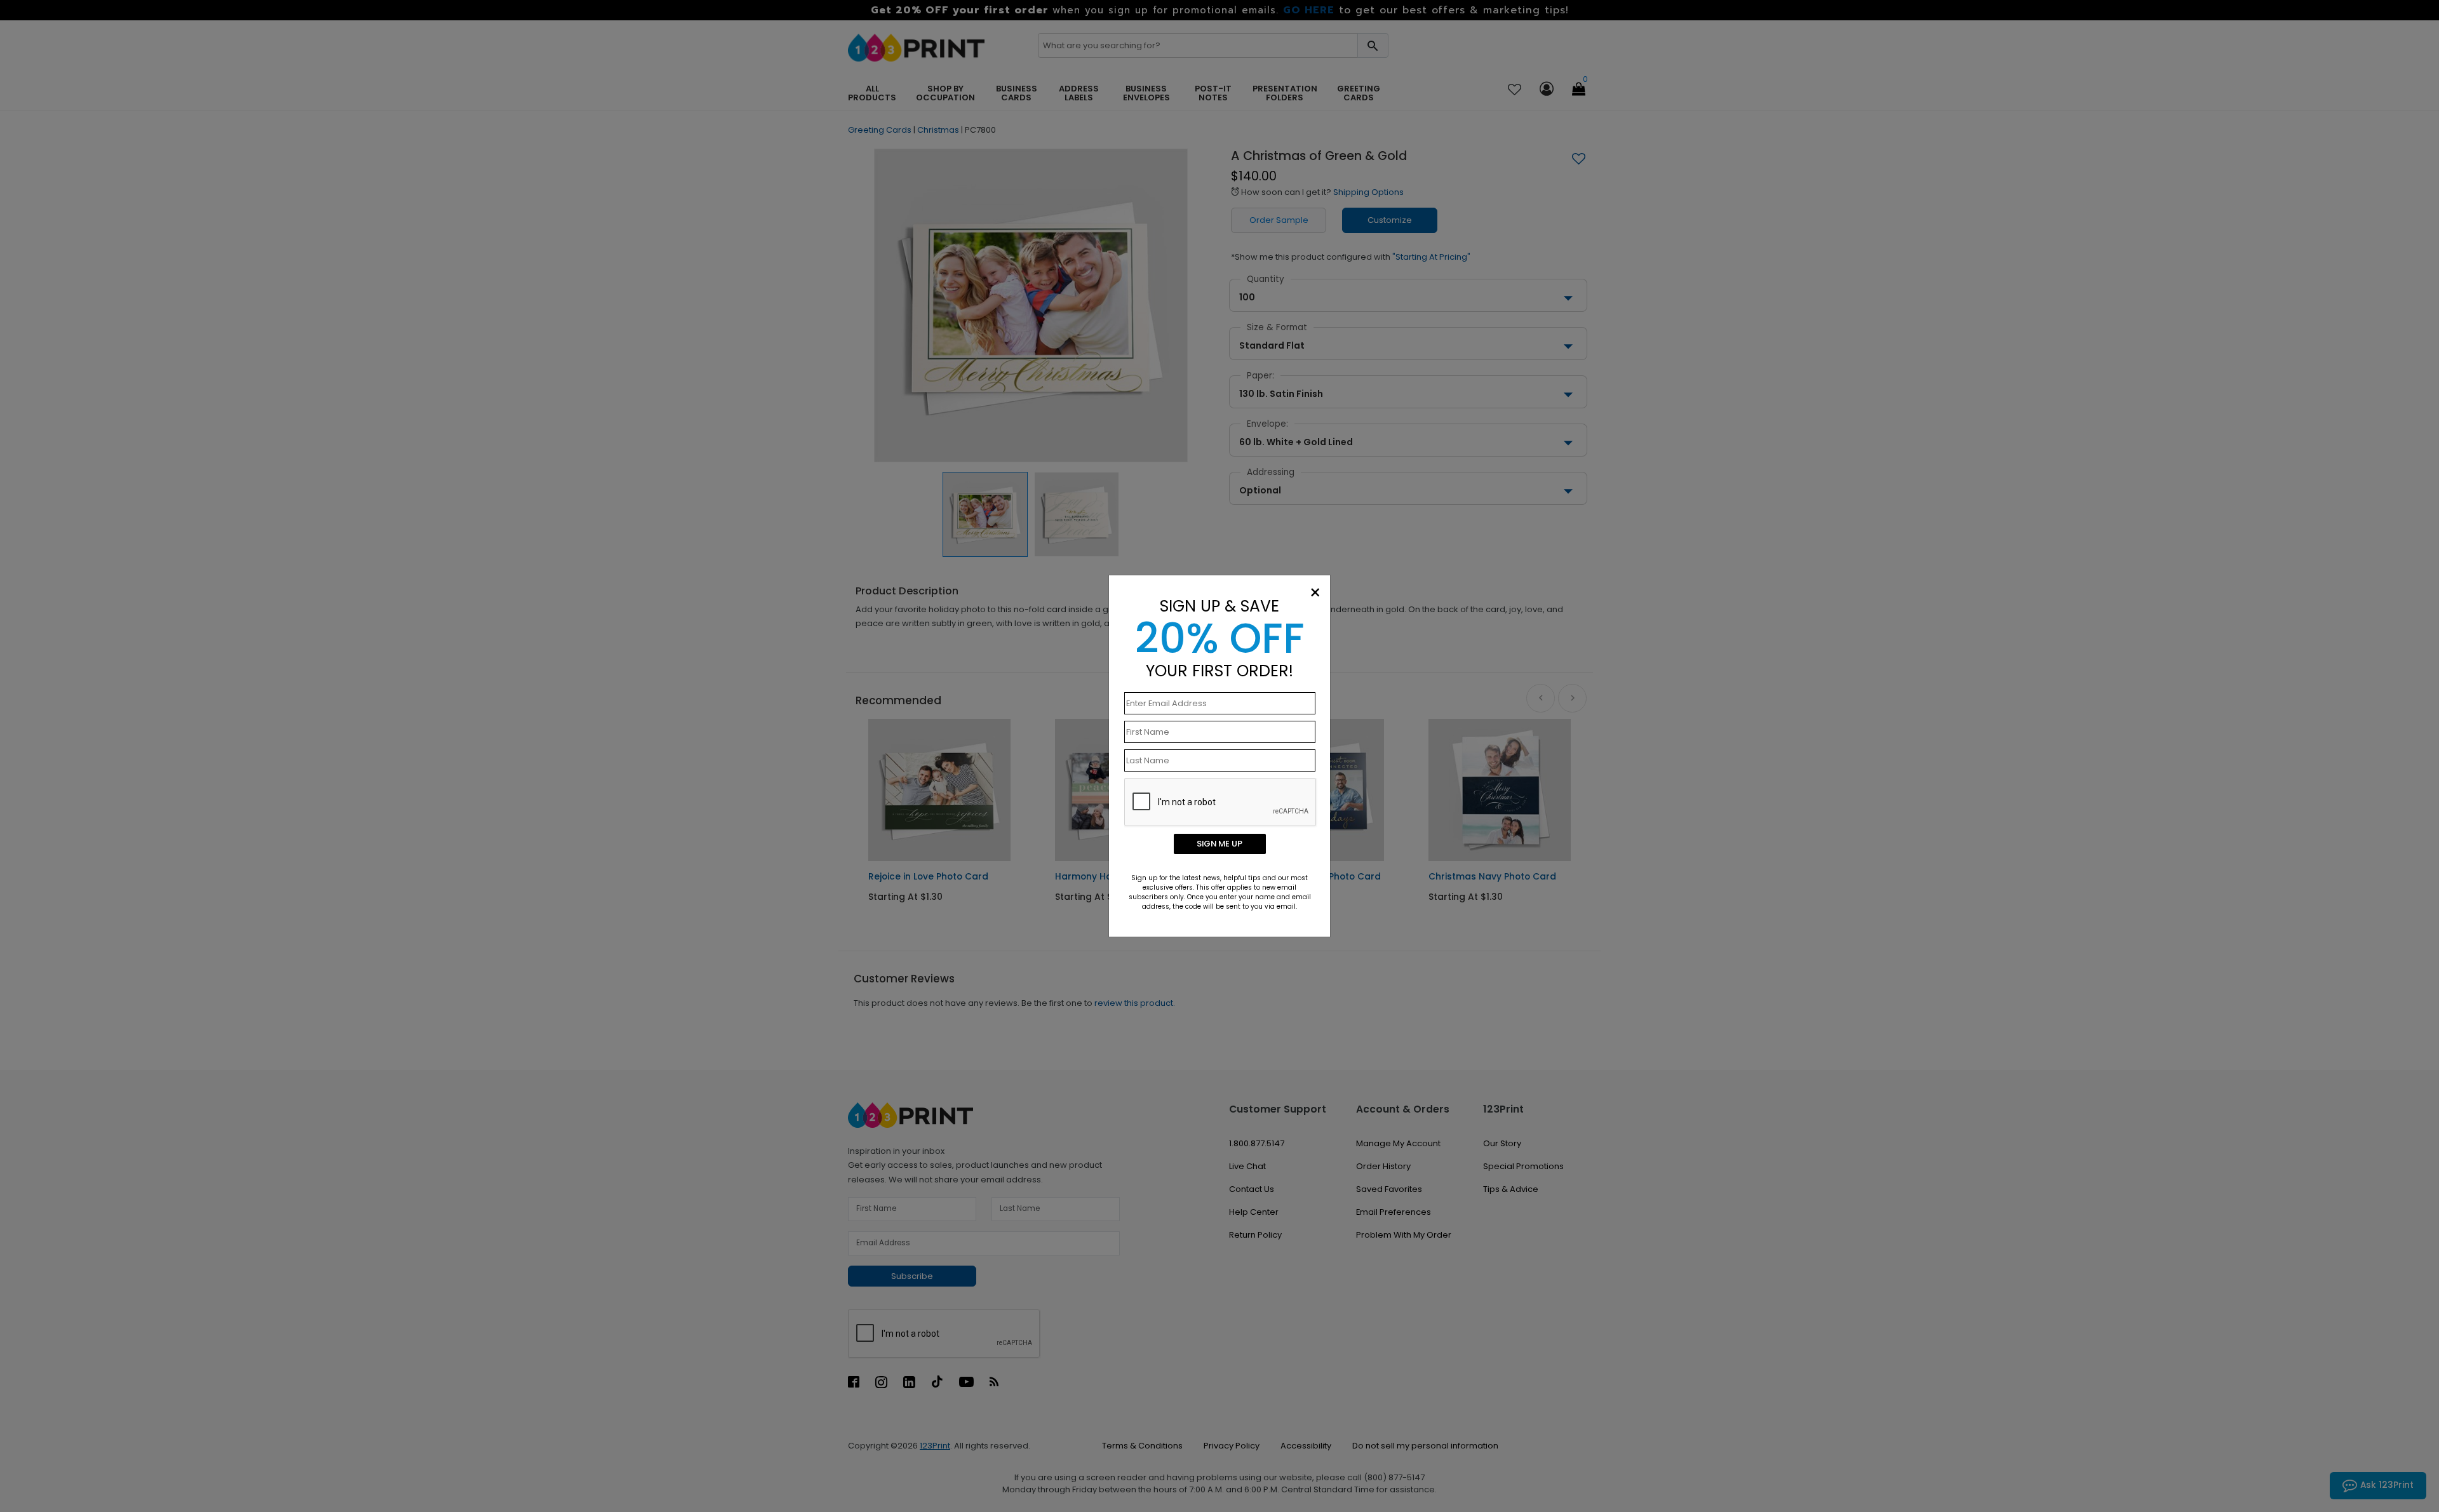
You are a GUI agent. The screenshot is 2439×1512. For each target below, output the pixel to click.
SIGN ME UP (1219, 844)
